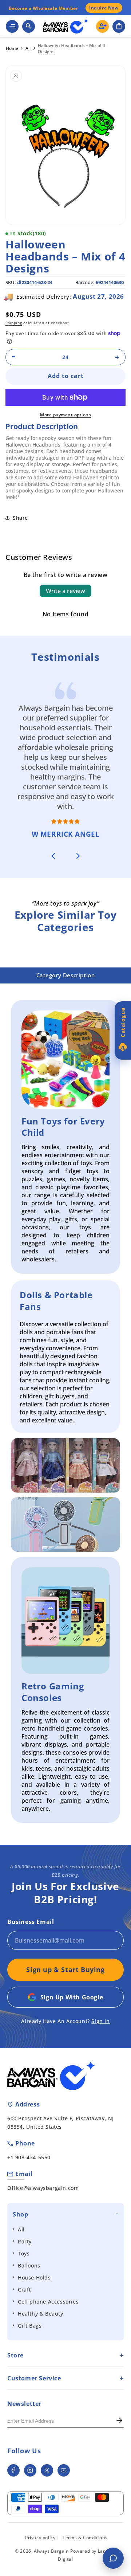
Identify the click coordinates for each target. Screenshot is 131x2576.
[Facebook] (13, 2470)
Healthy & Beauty (41, 2314)
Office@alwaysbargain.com (43, 2188)
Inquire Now (104, 8)
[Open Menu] (12, 26)
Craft (24, 2290)
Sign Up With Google (72, 1997)
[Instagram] (30, 2470)
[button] (119, 26)
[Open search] (29, 26)
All (28, 48)
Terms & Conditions (85, 2538)
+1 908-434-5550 (29, 2157)
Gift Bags (30, 2326)
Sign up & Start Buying (65, 1970)
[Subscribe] (119, 2421)
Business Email (31, 1922)
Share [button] (20, 518)
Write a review (65, 591)
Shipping (14, 323)
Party (25, 2241)
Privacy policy (40, 2538)
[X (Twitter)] (47, 2470)
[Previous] (53, 856)
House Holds (34, 2277)
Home (12, 48)
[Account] (102, 26)
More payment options (65, 415)
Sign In (100, 2021)
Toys (24, 2253)
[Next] (78, 856)
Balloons (29, 2265)
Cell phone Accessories (48, 2302)
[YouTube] (64, 2470)
